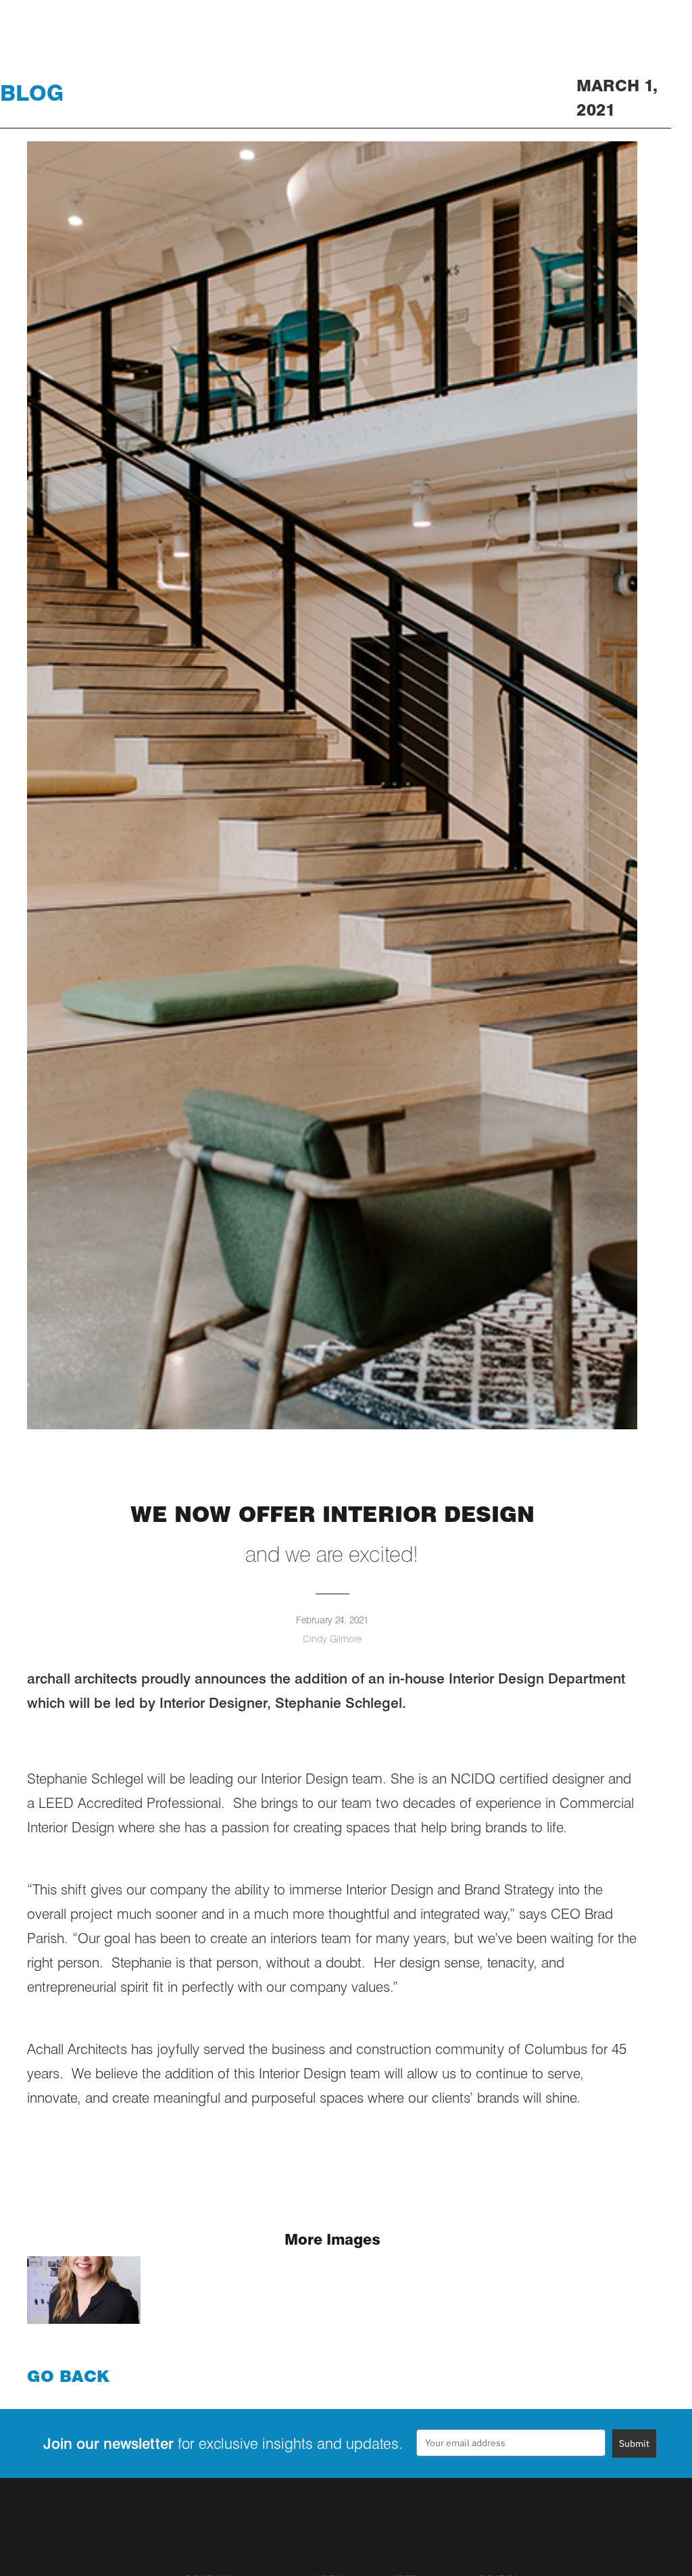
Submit (634, 2443)
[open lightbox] (84, 2290)
